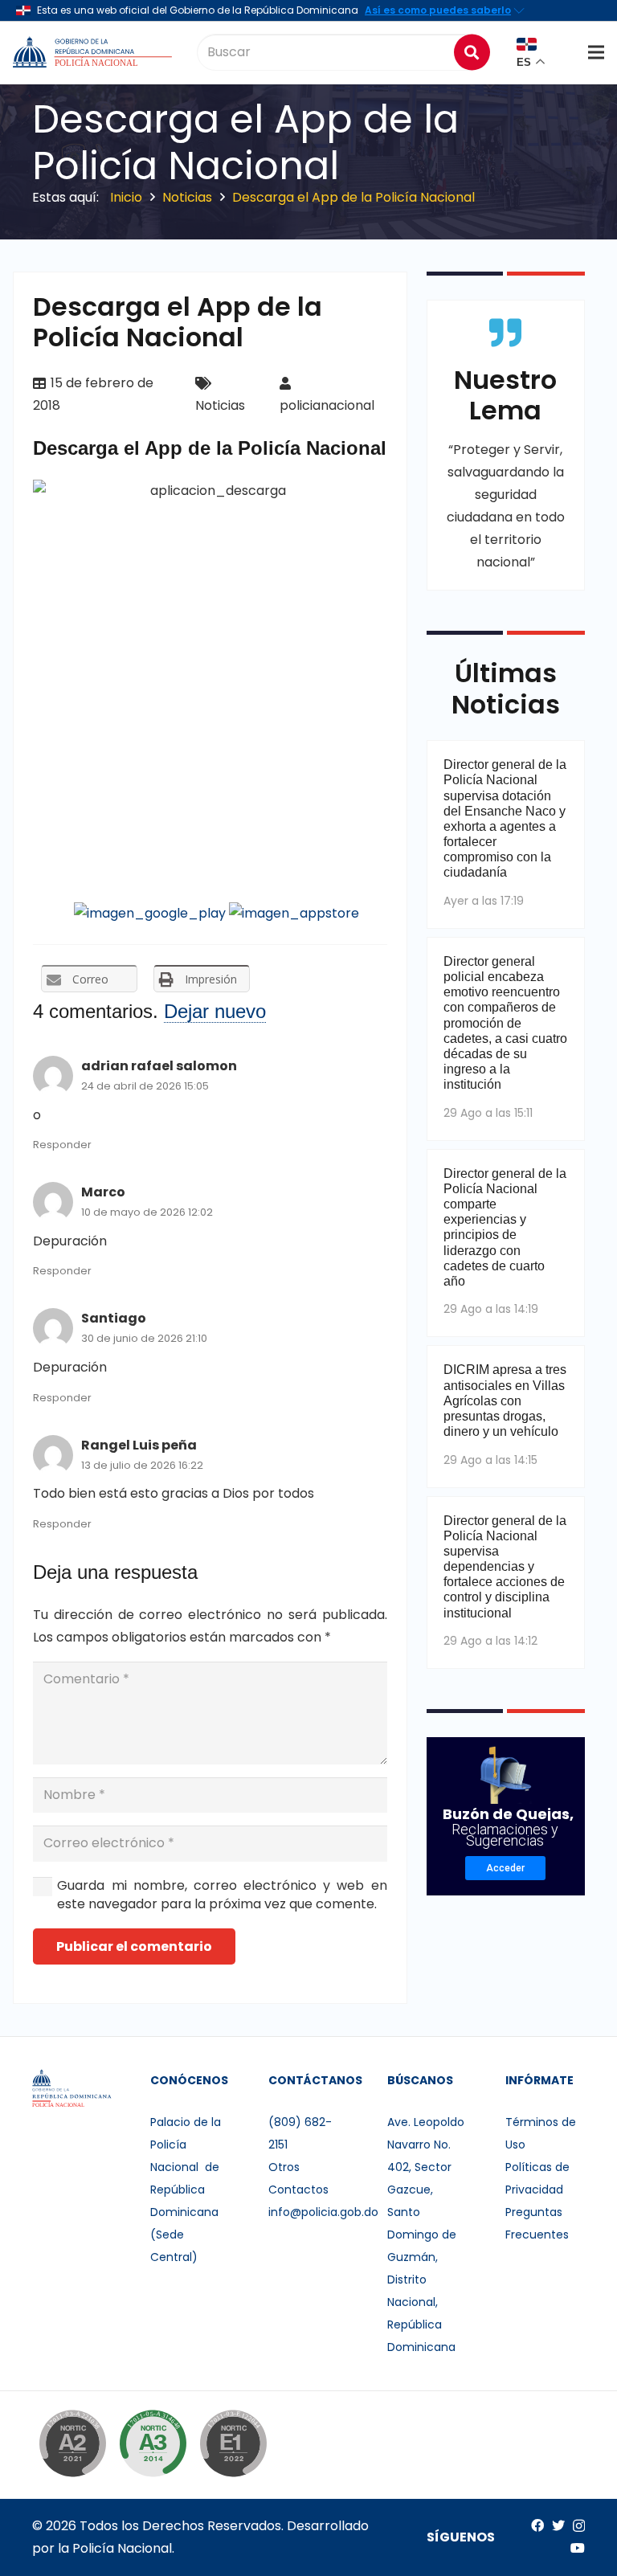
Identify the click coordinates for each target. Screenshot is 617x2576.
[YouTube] (578, 2548)
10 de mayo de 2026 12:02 (147, 1212)
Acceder (505, 1868)
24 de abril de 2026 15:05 (145, 1086)
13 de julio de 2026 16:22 (142, 1465)
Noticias (220, 405)
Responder (62, 1145)
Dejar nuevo (215, 1011)
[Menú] (596, 52)
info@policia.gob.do (323, 2212)
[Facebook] (537, 2525)
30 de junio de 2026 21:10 (144, 1338)
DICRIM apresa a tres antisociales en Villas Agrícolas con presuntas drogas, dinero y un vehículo (505, 1400)
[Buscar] (472, 52)
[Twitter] (558, 2525)
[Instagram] (579, 2526)
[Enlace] (94, 52)
